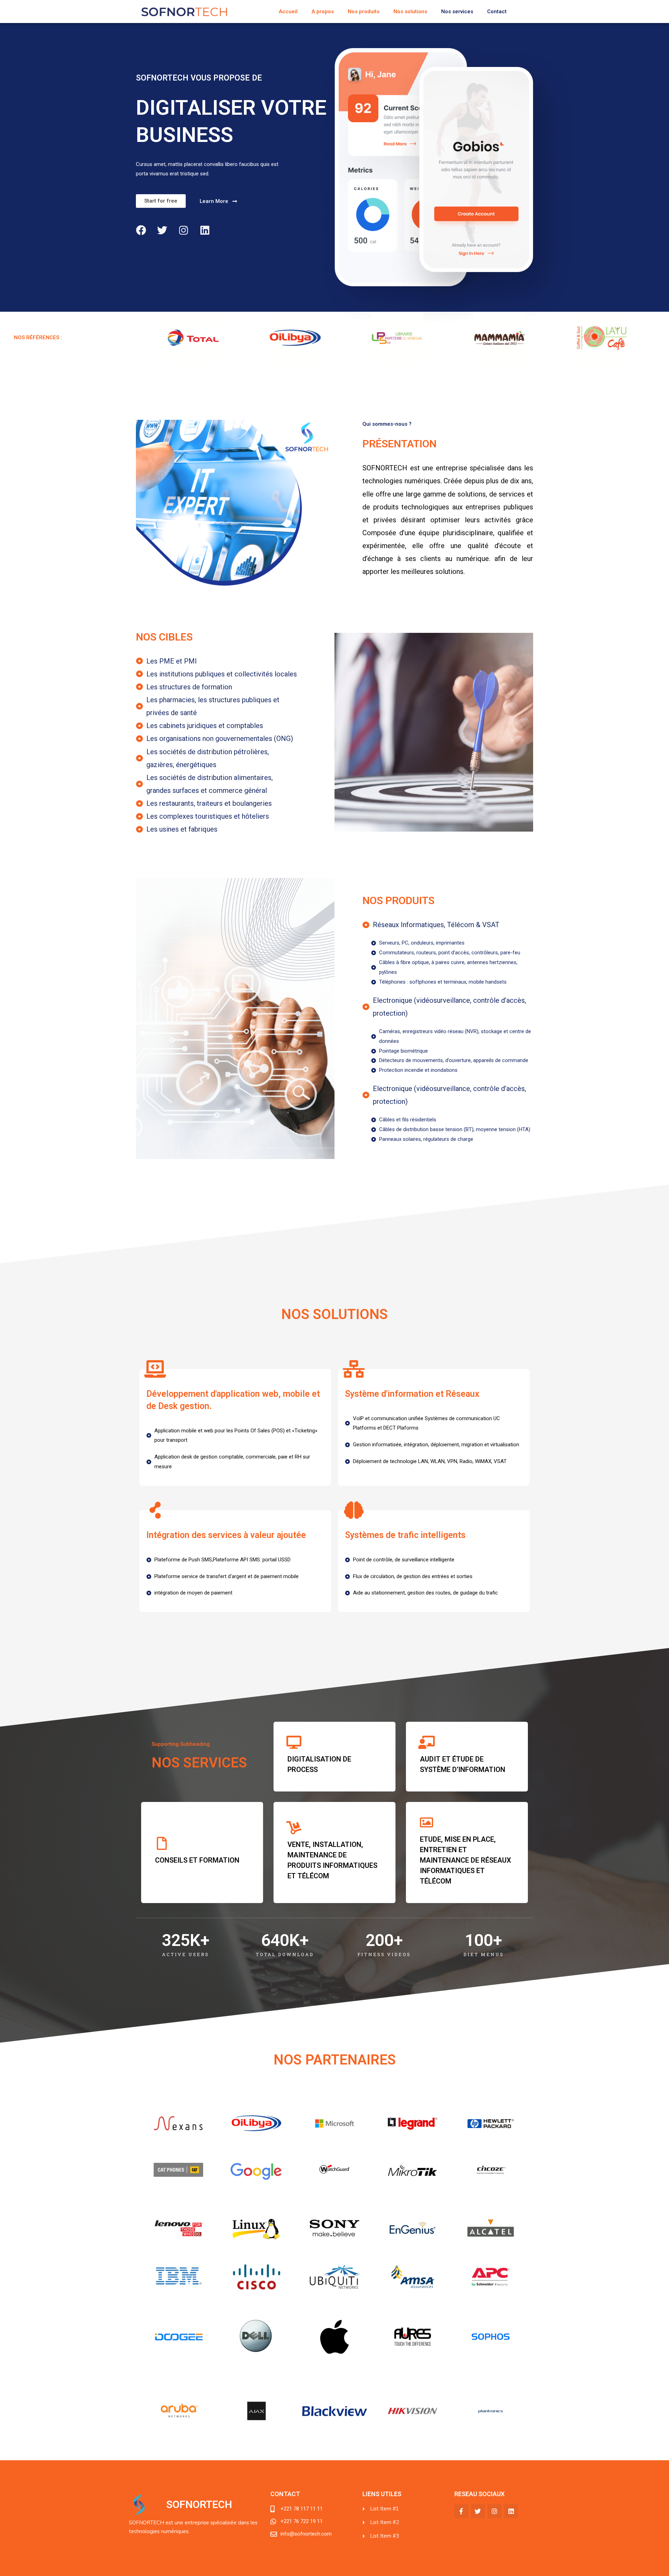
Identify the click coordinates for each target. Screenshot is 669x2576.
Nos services (457, 12)
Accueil (288, 12)
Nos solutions (410, 12)
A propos (323, 12)
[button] (161, 201)
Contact (497, 12)
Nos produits (364, 12)
